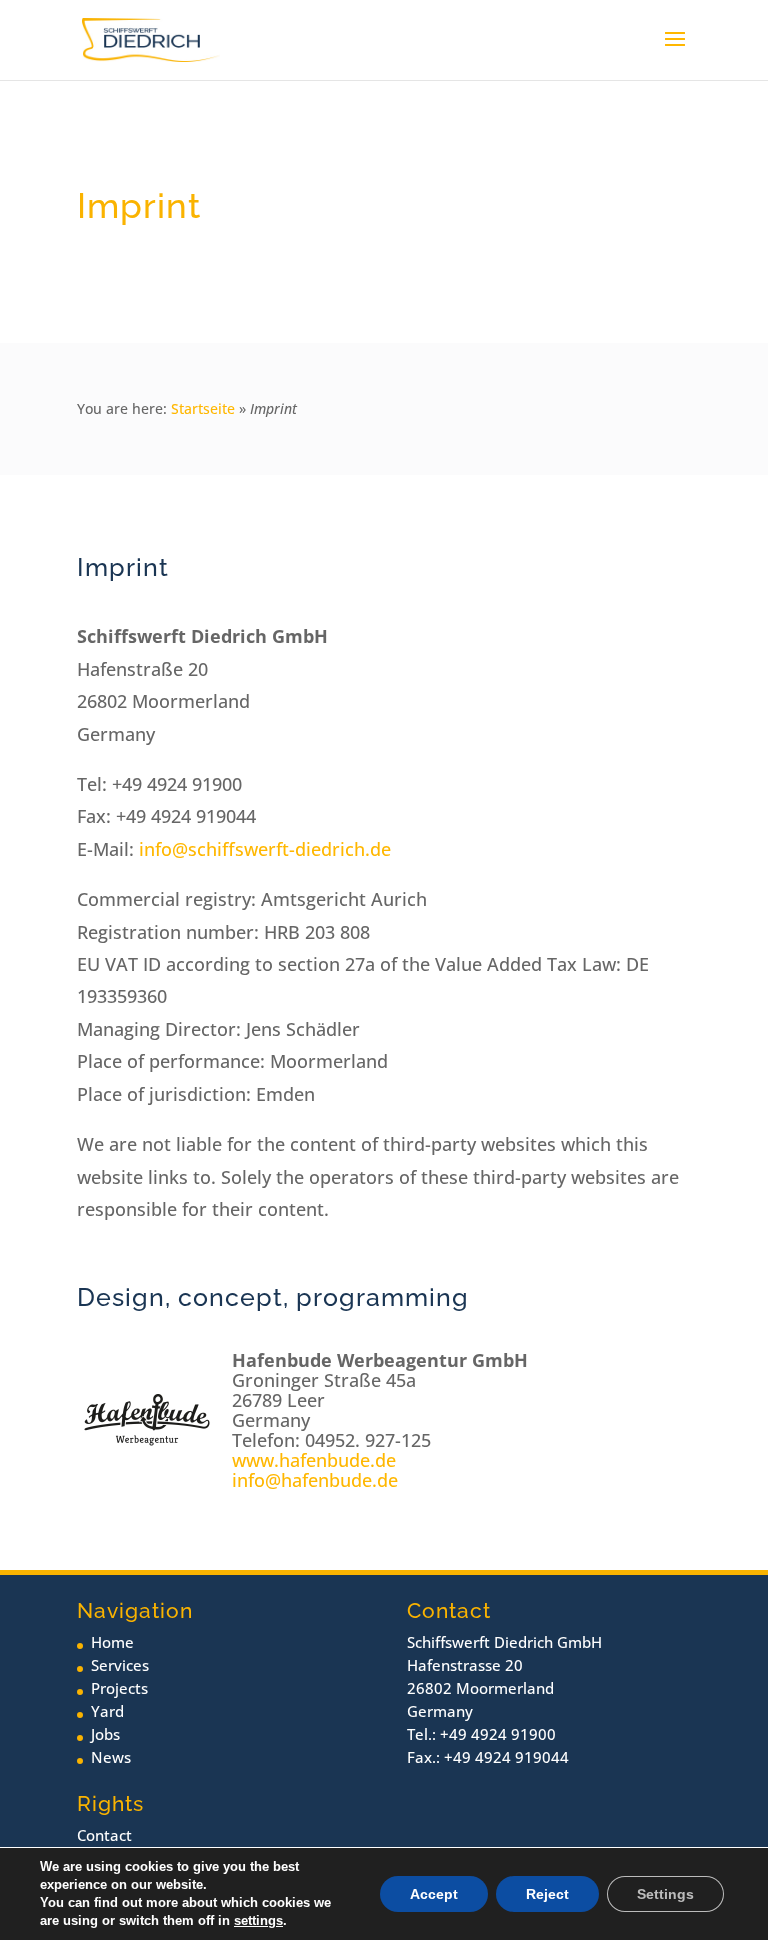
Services (120, 1665)
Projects (119, 1688)
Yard (107, 1711)
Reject (547, 1894)
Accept (434, 1894)
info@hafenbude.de (315, 1480)
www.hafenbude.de (314, 1460)
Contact (104, 1835)
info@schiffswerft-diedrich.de (265, 849)
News (111, 1757)
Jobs (105, 1734)
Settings (665, 1894)
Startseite (203, 409)
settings (258, 1920)
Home (112, 1642)
